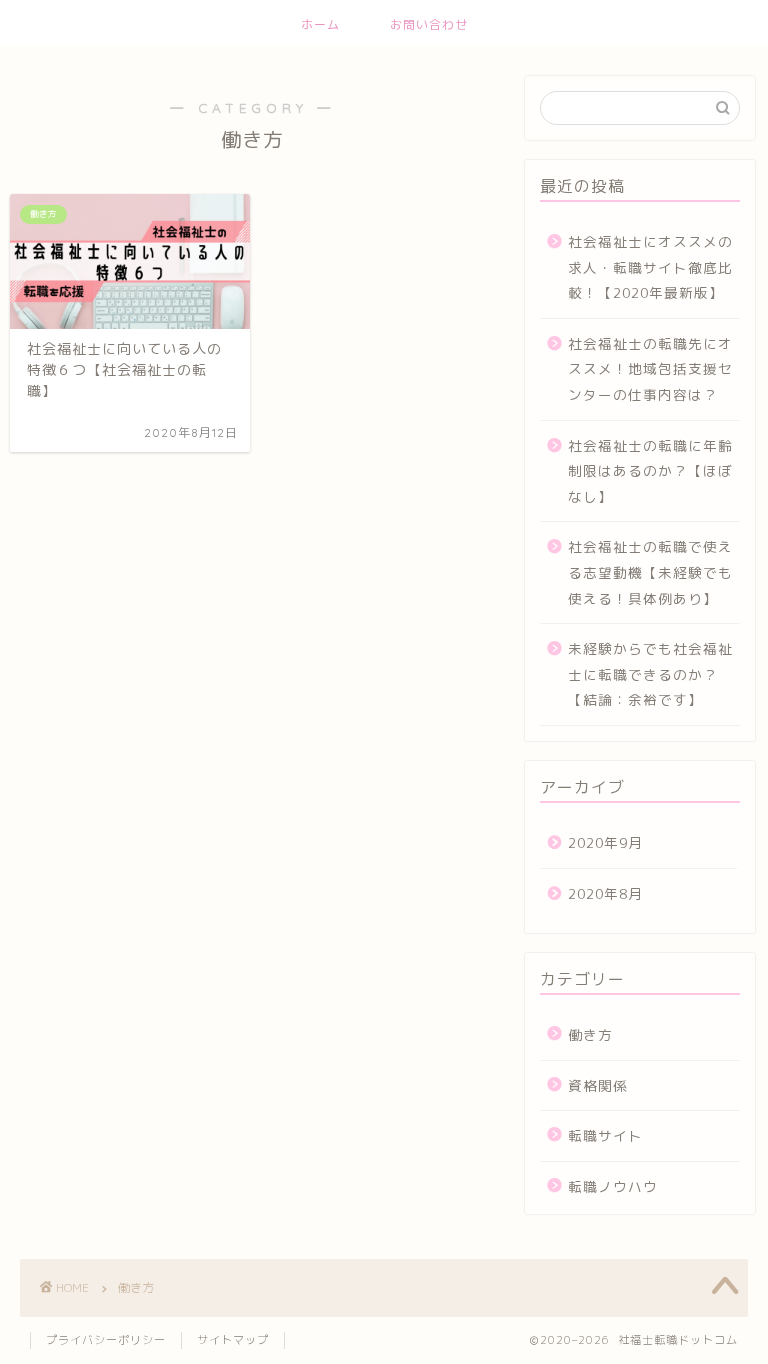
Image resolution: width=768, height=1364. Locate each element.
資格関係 (598, 1085)
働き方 (590, 1034)
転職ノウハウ (613, 1186)
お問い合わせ (429, 24)
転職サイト (605, 1135)
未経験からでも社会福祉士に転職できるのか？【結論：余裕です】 (650, 674)
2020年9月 (605, 842)
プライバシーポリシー (106, 1340)
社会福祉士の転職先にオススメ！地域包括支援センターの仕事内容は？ (650, 369)
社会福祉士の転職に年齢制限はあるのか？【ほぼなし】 (650, 471)
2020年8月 (605, 893)
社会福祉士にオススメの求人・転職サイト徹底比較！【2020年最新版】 (650, 267)
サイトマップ (233, 1340)
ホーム (320, 24)
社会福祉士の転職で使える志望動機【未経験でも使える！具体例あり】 (650, 572)
